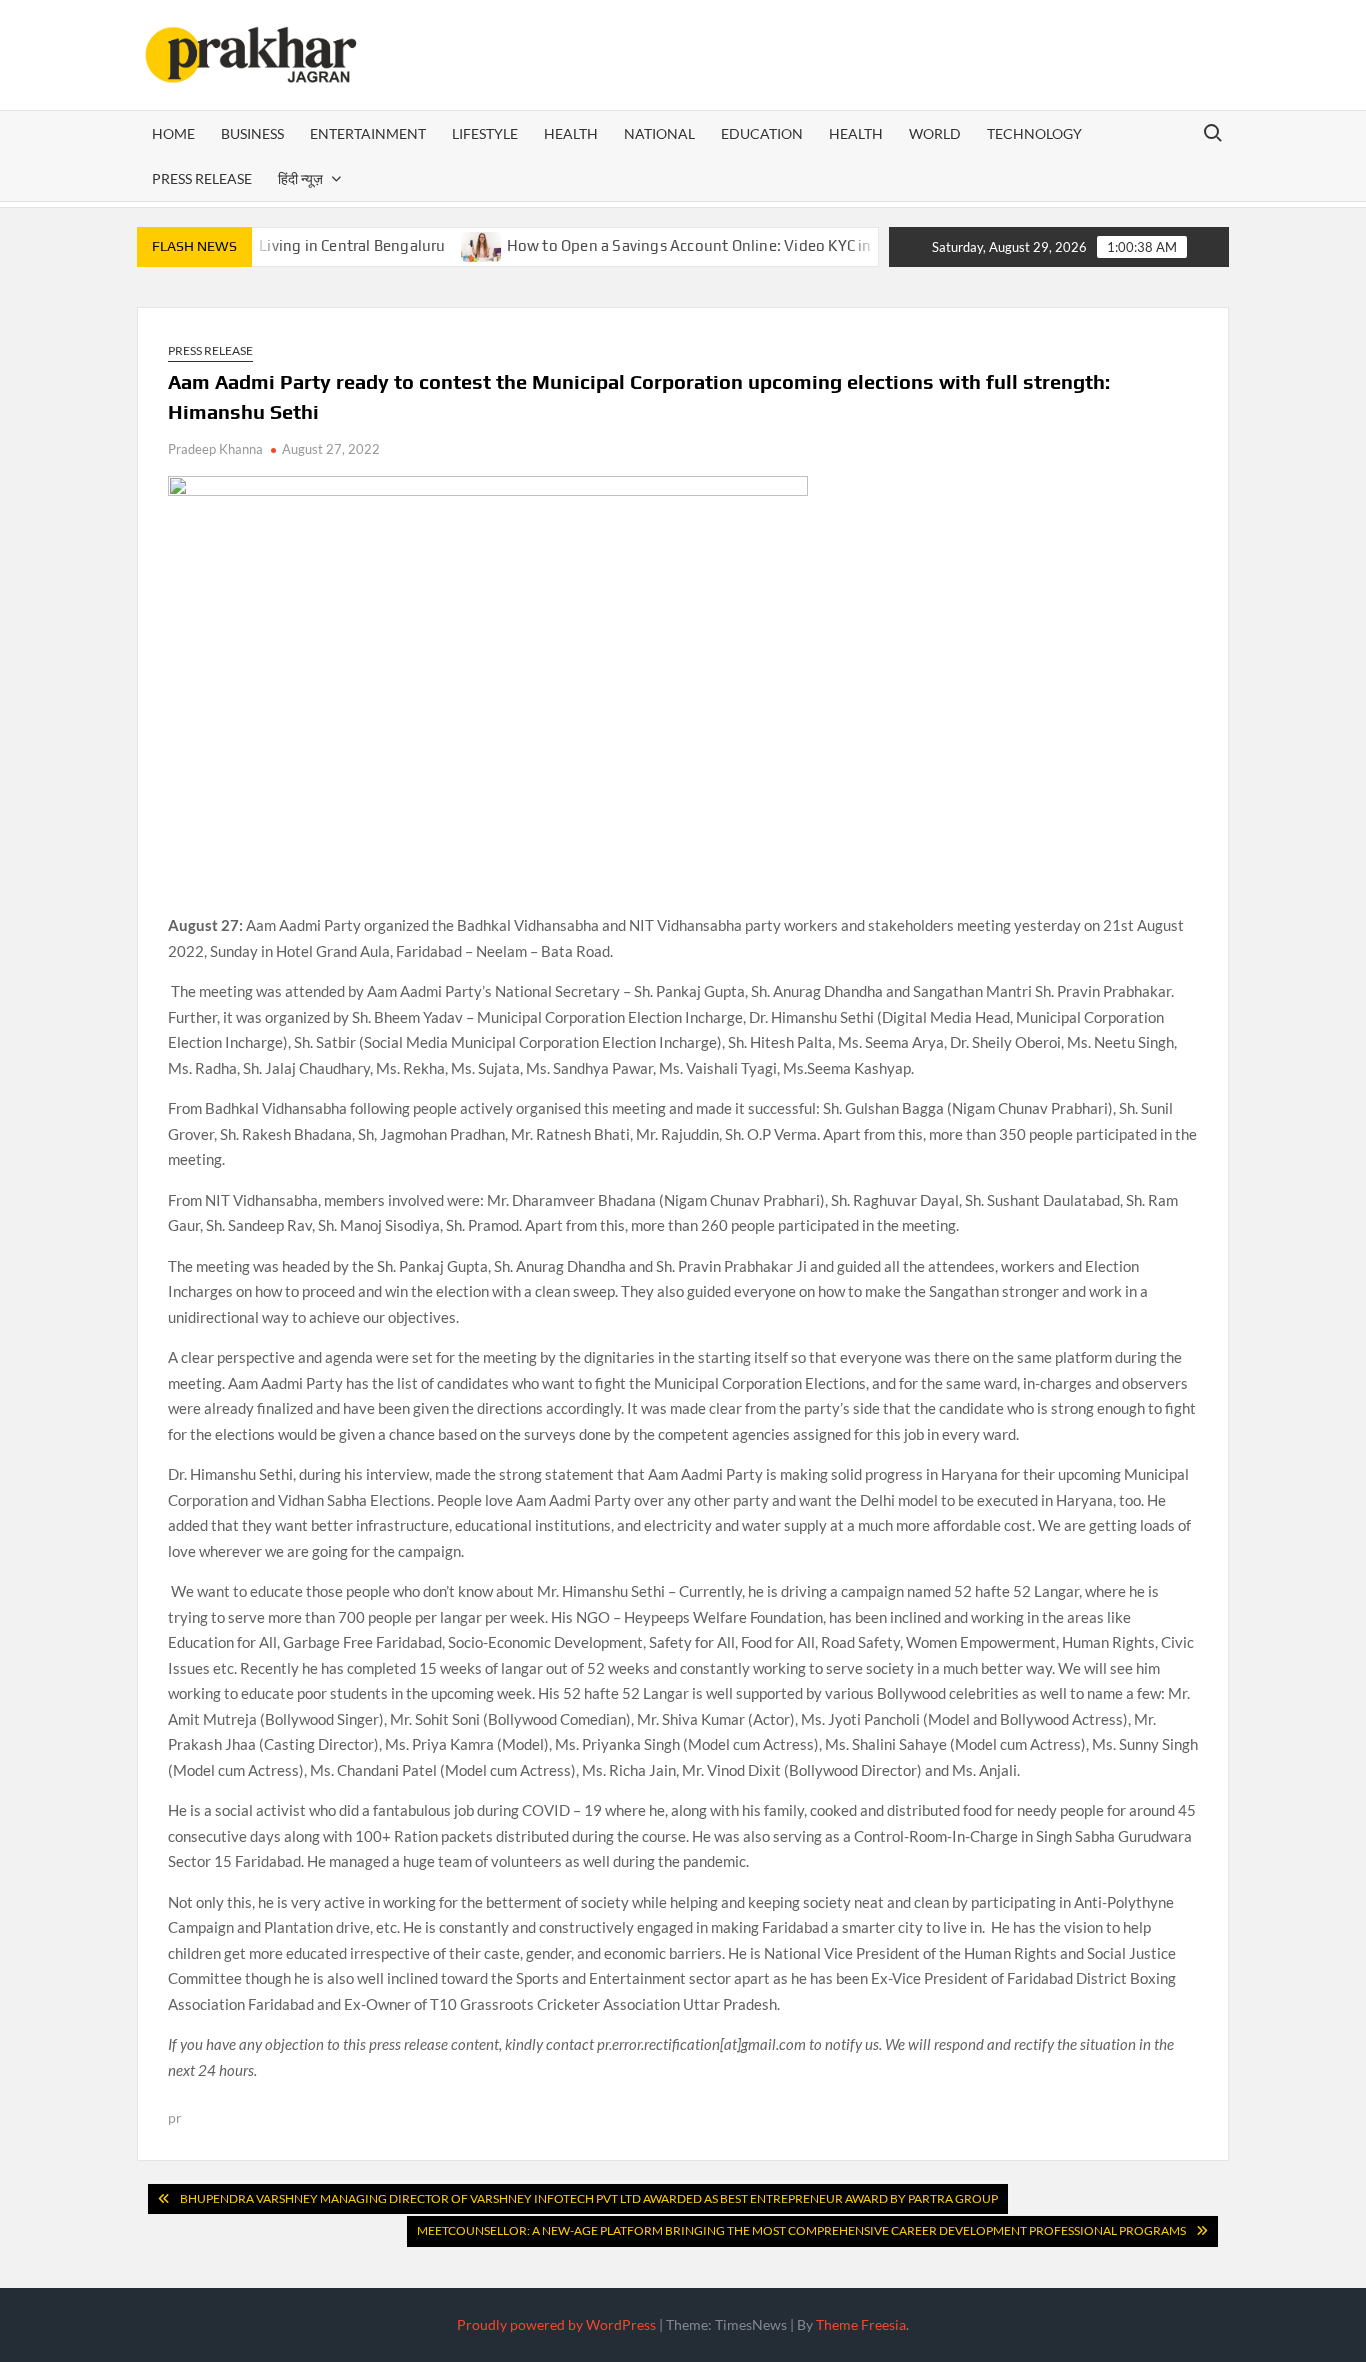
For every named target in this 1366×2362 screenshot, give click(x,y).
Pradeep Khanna (215, 449)
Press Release (202, 178)
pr (175, 2117)
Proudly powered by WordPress (556, 2324)
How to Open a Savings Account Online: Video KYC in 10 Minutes (685, 245)
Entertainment (368, 133)
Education (762, 133)
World (935, 133)
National (659, 133)
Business (252, 133)
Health (571, 133)
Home (173, 133)
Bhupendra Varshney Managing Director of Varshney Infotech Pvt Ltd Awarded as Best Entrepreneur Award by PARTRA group (589, 2198)
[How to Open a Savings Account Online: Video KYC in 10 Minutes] (437, 245)
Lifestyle (485, 133)
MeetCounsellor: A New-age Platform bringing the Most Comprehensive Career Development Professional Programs (801, 2230)
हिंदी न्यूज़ (300, 178)
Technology (1034, 133)
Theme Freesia (861, 2324)
